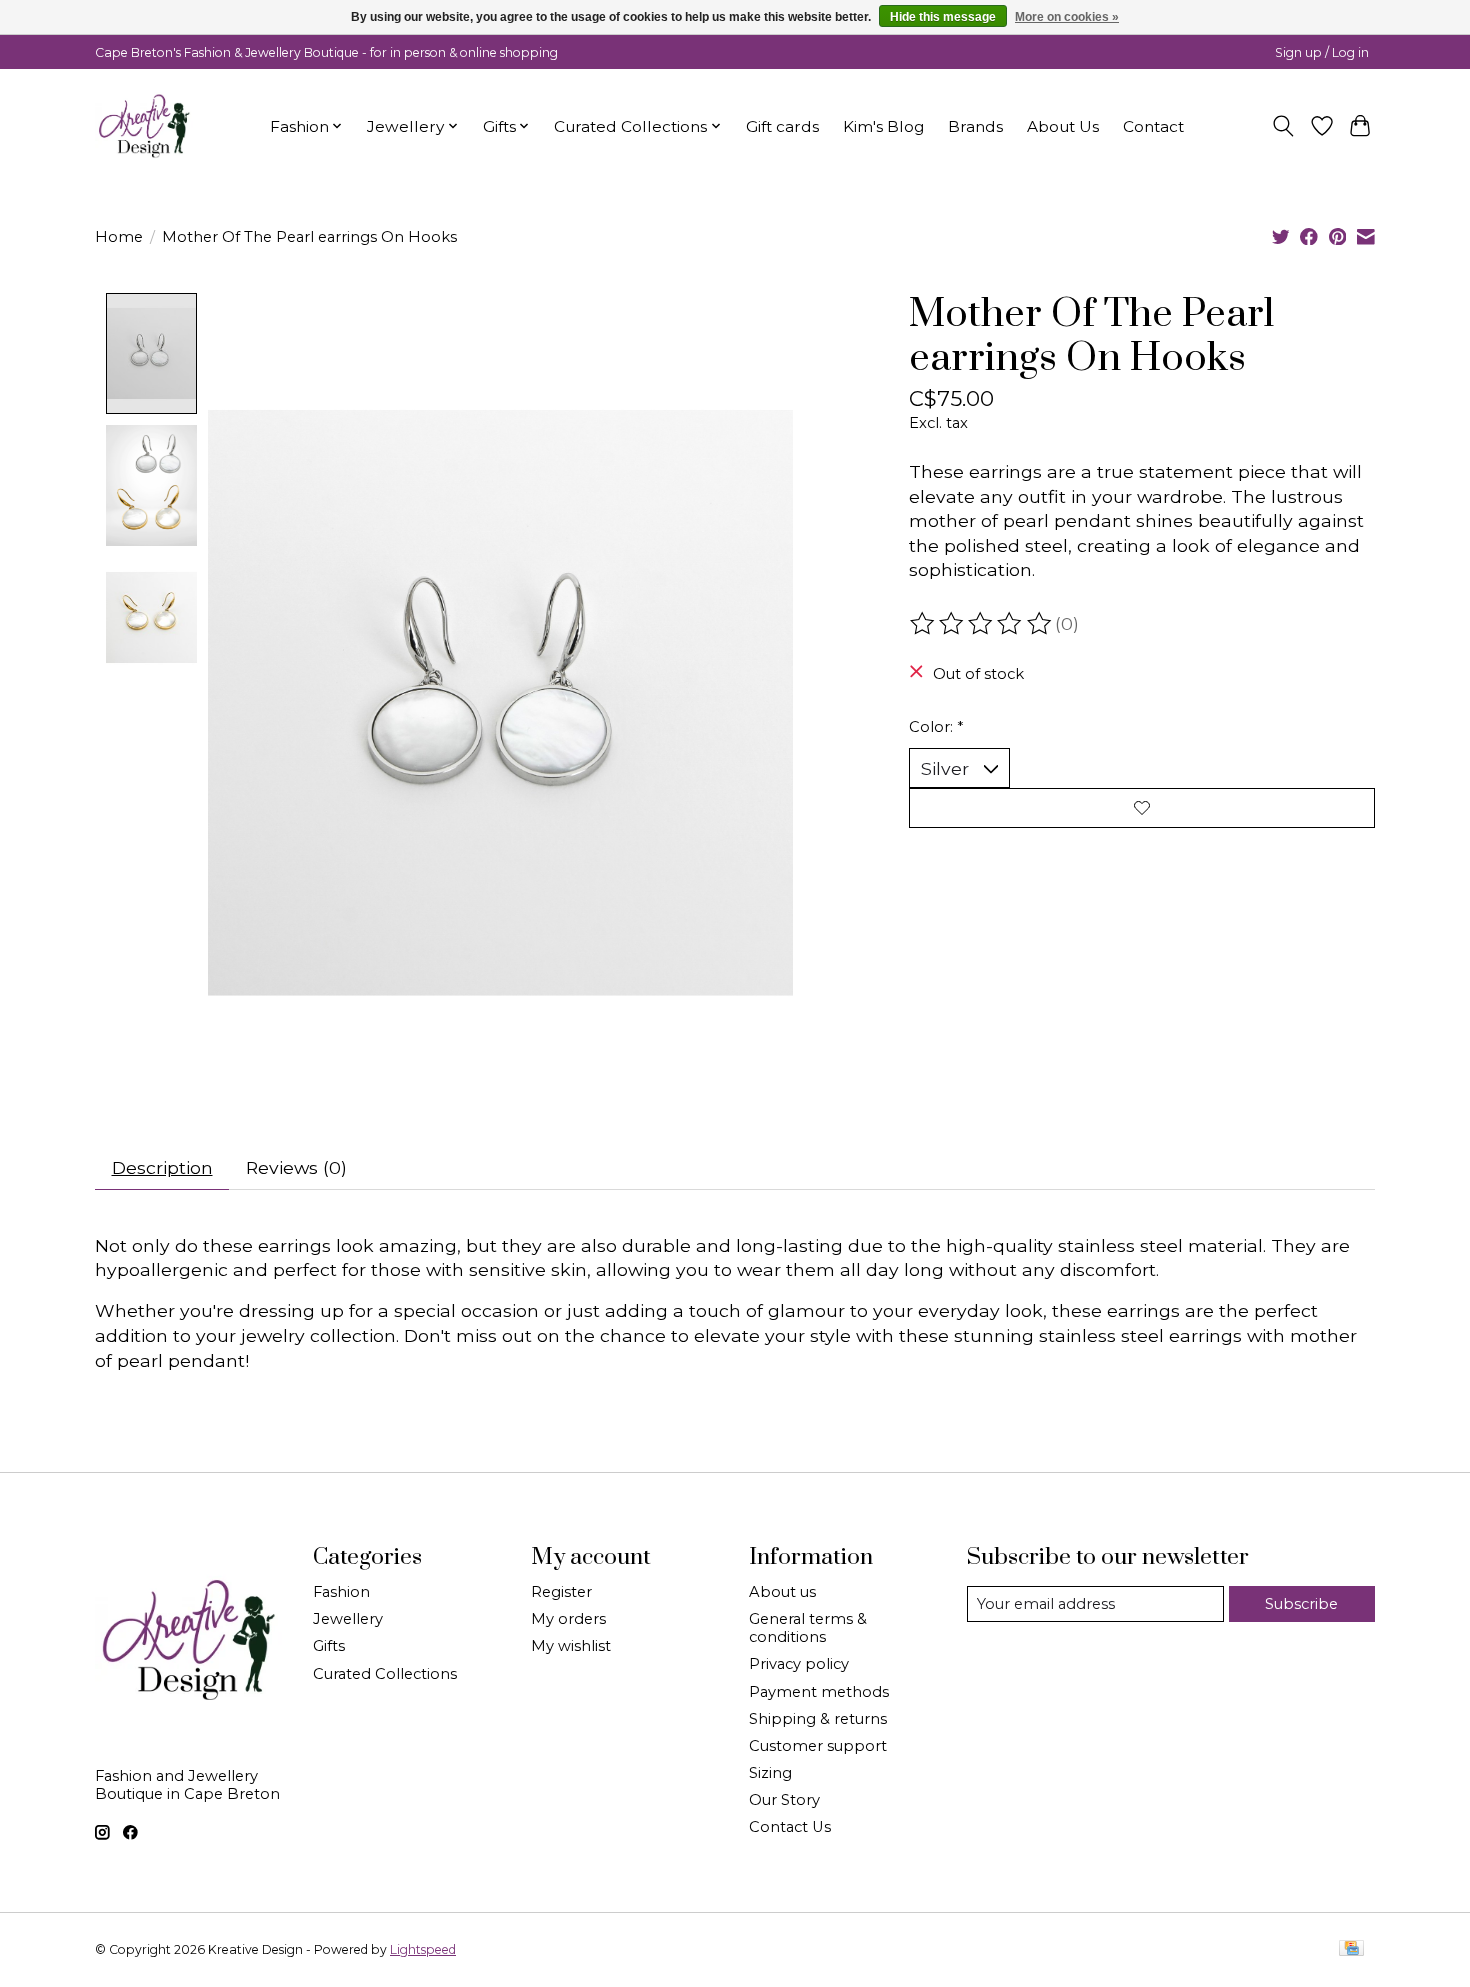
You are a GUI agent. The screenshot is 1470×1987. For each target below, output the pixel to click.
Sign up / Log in (1322, 52)
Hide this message (943, 17)
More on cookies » (1067, 17)
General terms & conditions (808, 1628)
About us (782, 1592)
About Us (1063, 126)
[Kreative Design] (145, 126)
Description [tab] (162, 1167)
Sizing (770, 1773)
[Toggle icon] (1283, 126)
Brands (975, 126)
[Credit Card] (1351, 1949)
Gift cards (782, 126)
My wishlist (571, 1646)
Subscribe (1301, 1604)
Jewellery (348, 1619)
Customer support (818, 1746)
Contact (1153, 126)
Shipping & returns (818, 1719)
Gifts (329, 1646)
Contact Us (790, 1827)
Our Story (784, 1800)
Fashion (341, 1592)
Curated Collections (385, 1674)
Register (561, 1592)
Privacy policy (799, 1664)
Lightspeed (423, 1949)
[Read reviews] (982, 624)
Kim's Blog (883, 126)
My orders (568, 1619)
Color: (936, 727)
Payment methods (819, 1692)
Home (119, 237)
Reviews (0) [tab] (296, 1167)
